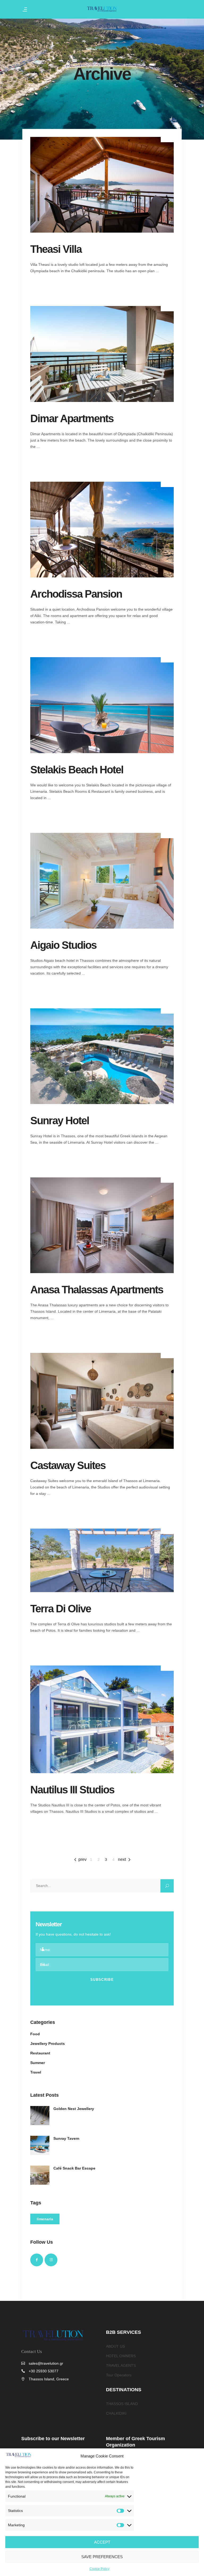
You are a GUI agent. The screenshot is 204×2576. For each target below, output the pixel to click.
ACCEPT (102, 2542)
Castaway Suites (68, 1465)
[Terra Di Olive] (102, 1560)
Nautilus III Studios (72, 1790)
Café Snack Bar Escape (74, 2168)
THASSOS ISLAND (122, 2404)
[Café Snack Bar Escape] (40, 2175)
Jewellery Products (48, 2044)
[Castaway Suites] (102, 1401)
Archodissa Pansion (76, 594)
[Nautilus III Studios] (102, 1719)
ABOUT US (115, 2346)
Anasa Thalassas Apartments (97, 1290)
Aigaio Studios (63, 945)
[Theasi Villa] (102, 185)
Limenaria (45, 2219)
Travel (36, 2072)
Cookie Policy (99, 2569)
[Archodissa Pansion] (102, 530)
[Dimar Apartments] (102, 354)
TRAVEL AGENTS (121, 2365)
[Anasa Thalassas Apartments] (102, 1225)
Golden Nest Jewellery (74, 2109)
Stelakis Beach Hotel (77, 770)
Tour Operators (119, 2375)
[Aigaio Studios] (102, 881)
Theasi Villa (56, 249)
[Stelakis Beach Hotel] (102, 705)
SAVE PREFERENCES (102, 2557)
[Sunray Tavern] (40, 2145)
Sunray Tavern (66, 2138)
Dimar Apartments (72, 418)
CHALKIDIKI (116, 2413)
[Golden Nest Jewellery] (40, 2116)
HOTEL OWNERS (121, 2356)
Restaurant (40, 2053)
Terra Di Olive (61, 1609)
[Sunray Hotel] (102, 1056)
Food (35, 2034)
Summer (38, 2063)
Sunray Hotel (60, 1121)
